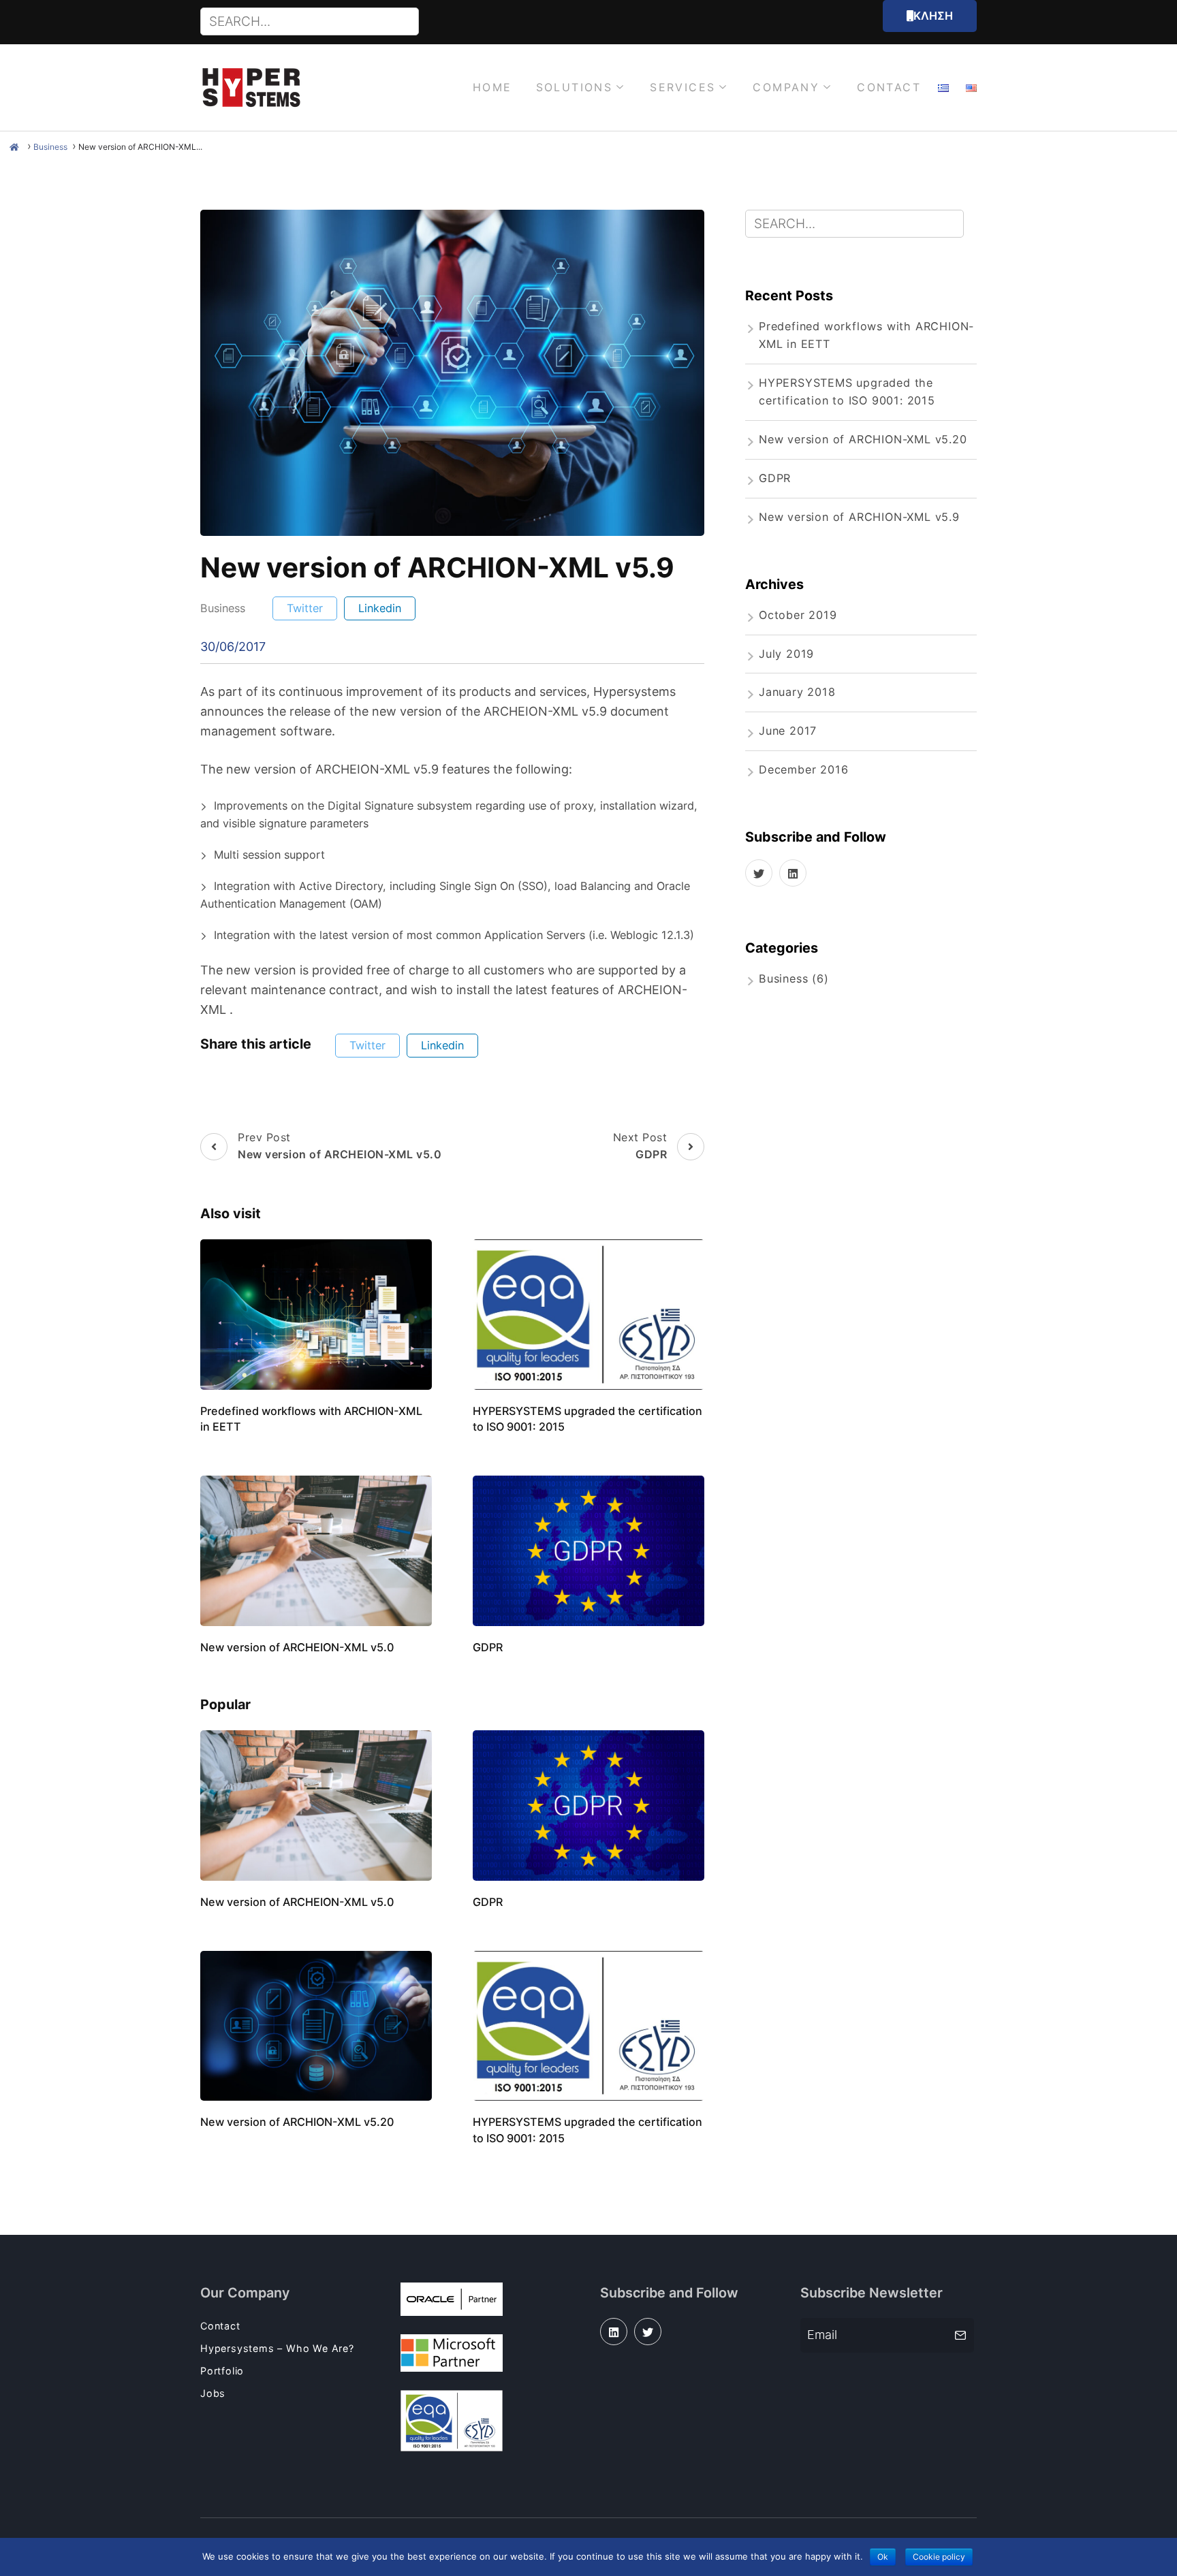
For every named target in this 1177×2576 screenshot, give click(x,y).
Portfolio (222, 2371)
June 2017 (788, 731)
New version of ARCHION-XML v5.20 (297, 2122)
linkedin (380, 608)
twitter (305, 608)
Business (50, 147)
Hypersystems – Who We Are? (277, 2348)
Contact (889, 87)
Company (786, 87)
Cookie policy (939, 2557)
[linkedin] (793, 873)
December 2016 (803, 769)
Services (682, 87)
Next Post (640, 1146)
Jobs (213, 2393)
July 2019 (786, 654)
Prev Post (340, 1146)
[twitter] (759, 873)
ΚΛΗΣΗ (933, 16)
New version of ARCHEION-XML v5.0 (297, 1647)
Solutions (575, 87)
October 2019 (798, 615)
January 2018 (797, 692)
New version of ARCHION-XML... (140, 147)
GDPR (488, 1647)
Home (492, 87)
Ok (883, 2557)
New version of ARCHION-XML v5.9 (859, 517)
